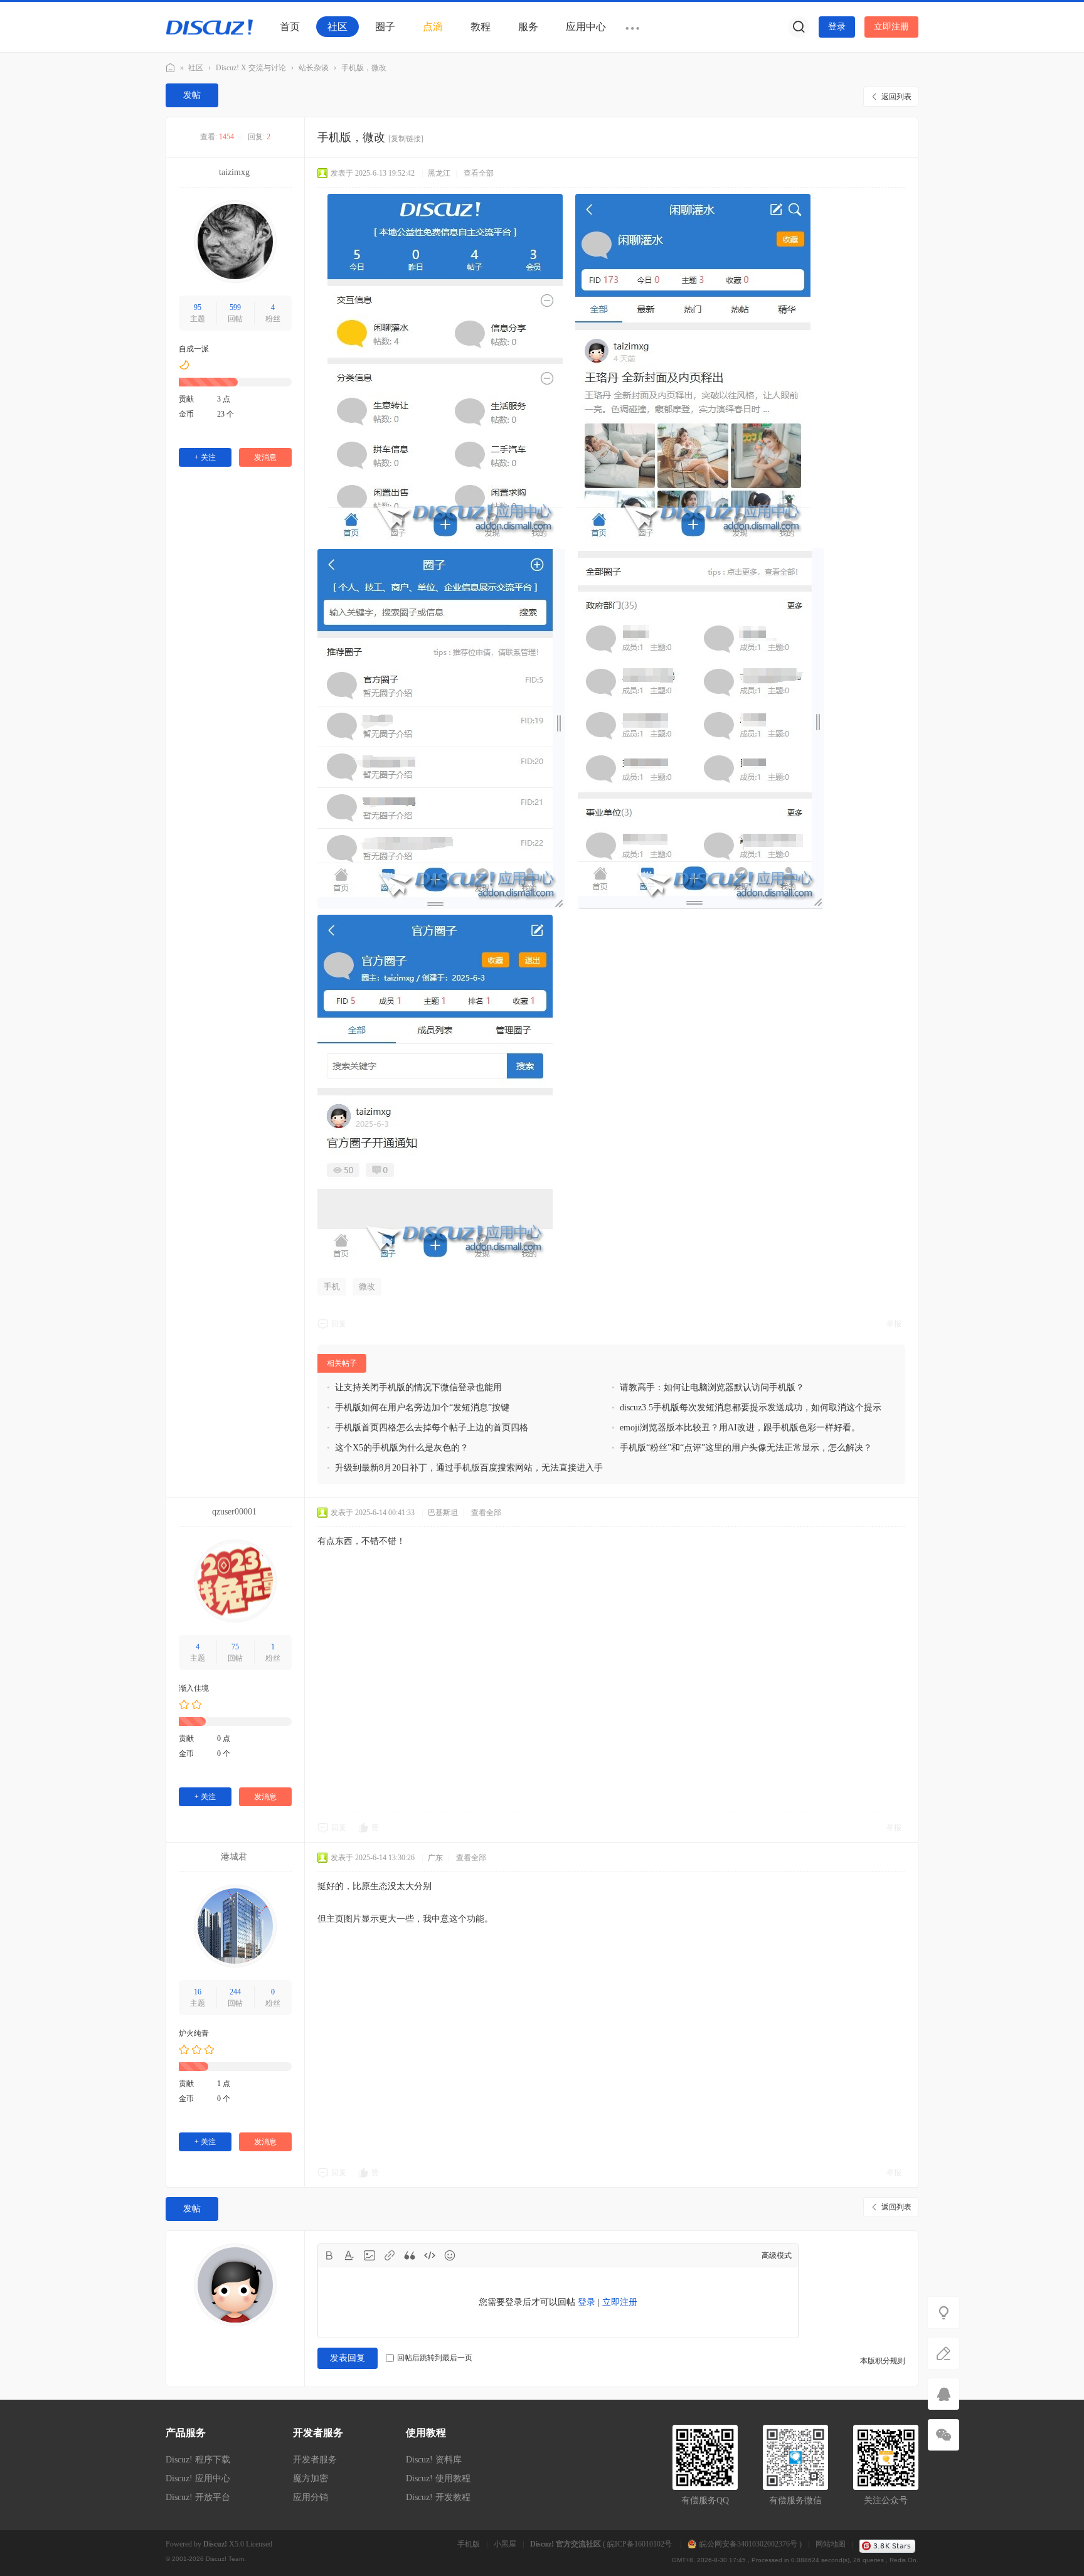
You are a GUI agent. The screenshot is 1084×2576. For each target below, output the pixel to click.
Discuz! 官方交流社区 (171, 68)
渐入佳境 (194, 1688)
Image (369, 2255)
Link (390, 2255)
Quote (410, 2255)
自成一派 (194, 349)
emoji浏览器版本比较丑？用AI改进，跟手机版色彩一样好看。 (740, 1428)
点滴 (433, 27)
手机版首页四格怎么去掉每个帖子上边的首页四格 (432, 1428)
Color (349, 2255)
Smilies (450, 2255)
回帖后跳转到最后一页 (435, 2358)
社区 (337, 27)
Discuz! (215, 2544)
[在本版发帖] (943, 2353)
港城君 (234, 1857)
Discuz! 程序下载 (198, 2460)
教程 (481, 27)
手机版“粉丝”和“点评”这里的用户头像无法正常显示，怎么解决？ (746, 1448)
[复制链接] (406, 139)
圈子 (385, 27)
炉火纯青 (194, 2033)
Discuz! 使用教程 (438, 2478)
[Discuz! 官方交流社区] (210, 26)
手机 (332, 1286)
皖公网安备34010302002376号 (748, 2544)
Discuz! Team (225, 2559)
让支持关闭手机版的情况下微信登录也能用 (418, 1387)
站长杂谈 (314, 68)
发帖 (192, 95)
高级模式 (777, 2255)
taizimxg (234, 172)
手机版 (469, 2544)
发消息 (265, 457)
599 (235, 307)
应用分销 (311, 2497)
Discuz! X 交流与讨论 (251, 68)
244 (235, 1992)
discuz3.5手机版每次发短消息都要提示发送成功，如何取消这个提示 (751, 1408)
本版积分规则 (883, 2361)
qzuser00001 (234, 1512)
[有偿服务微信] (943, 2435)
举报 (894, 1324)
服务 (528, 27)
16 (198, 1992)
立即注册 (891, 27)
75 (235, 1647)
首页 (290, 27)
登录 (837, 27)
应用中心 (586, 27)
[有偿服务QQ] (943, 2394)
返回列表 (896, 97)
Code (430, 2255)
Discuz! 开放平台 (198, 2497)
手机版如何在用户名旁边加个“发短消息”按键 (422, 1408)
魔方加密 (311, 2478)
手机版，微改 (364, 68)
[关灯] (943, 2313)
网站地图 (831, 2544)
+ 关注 (205, 457)
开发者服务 (315, 2460)
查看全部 (479, 173)
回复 (339, 1324)
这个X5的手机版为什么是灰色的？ (402, 1448)
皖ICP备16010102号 (640, 2544)
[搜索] (799, 27)
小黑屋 (505, 2544)
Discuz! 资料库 (434, 2460)
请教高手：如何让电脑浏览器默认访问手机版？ (712, 1387)
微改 (367, 1286)
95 (198, 307)
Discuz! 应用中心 (198, 2478)
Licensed (259, 2544)
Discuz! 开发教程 (438, 2497)
